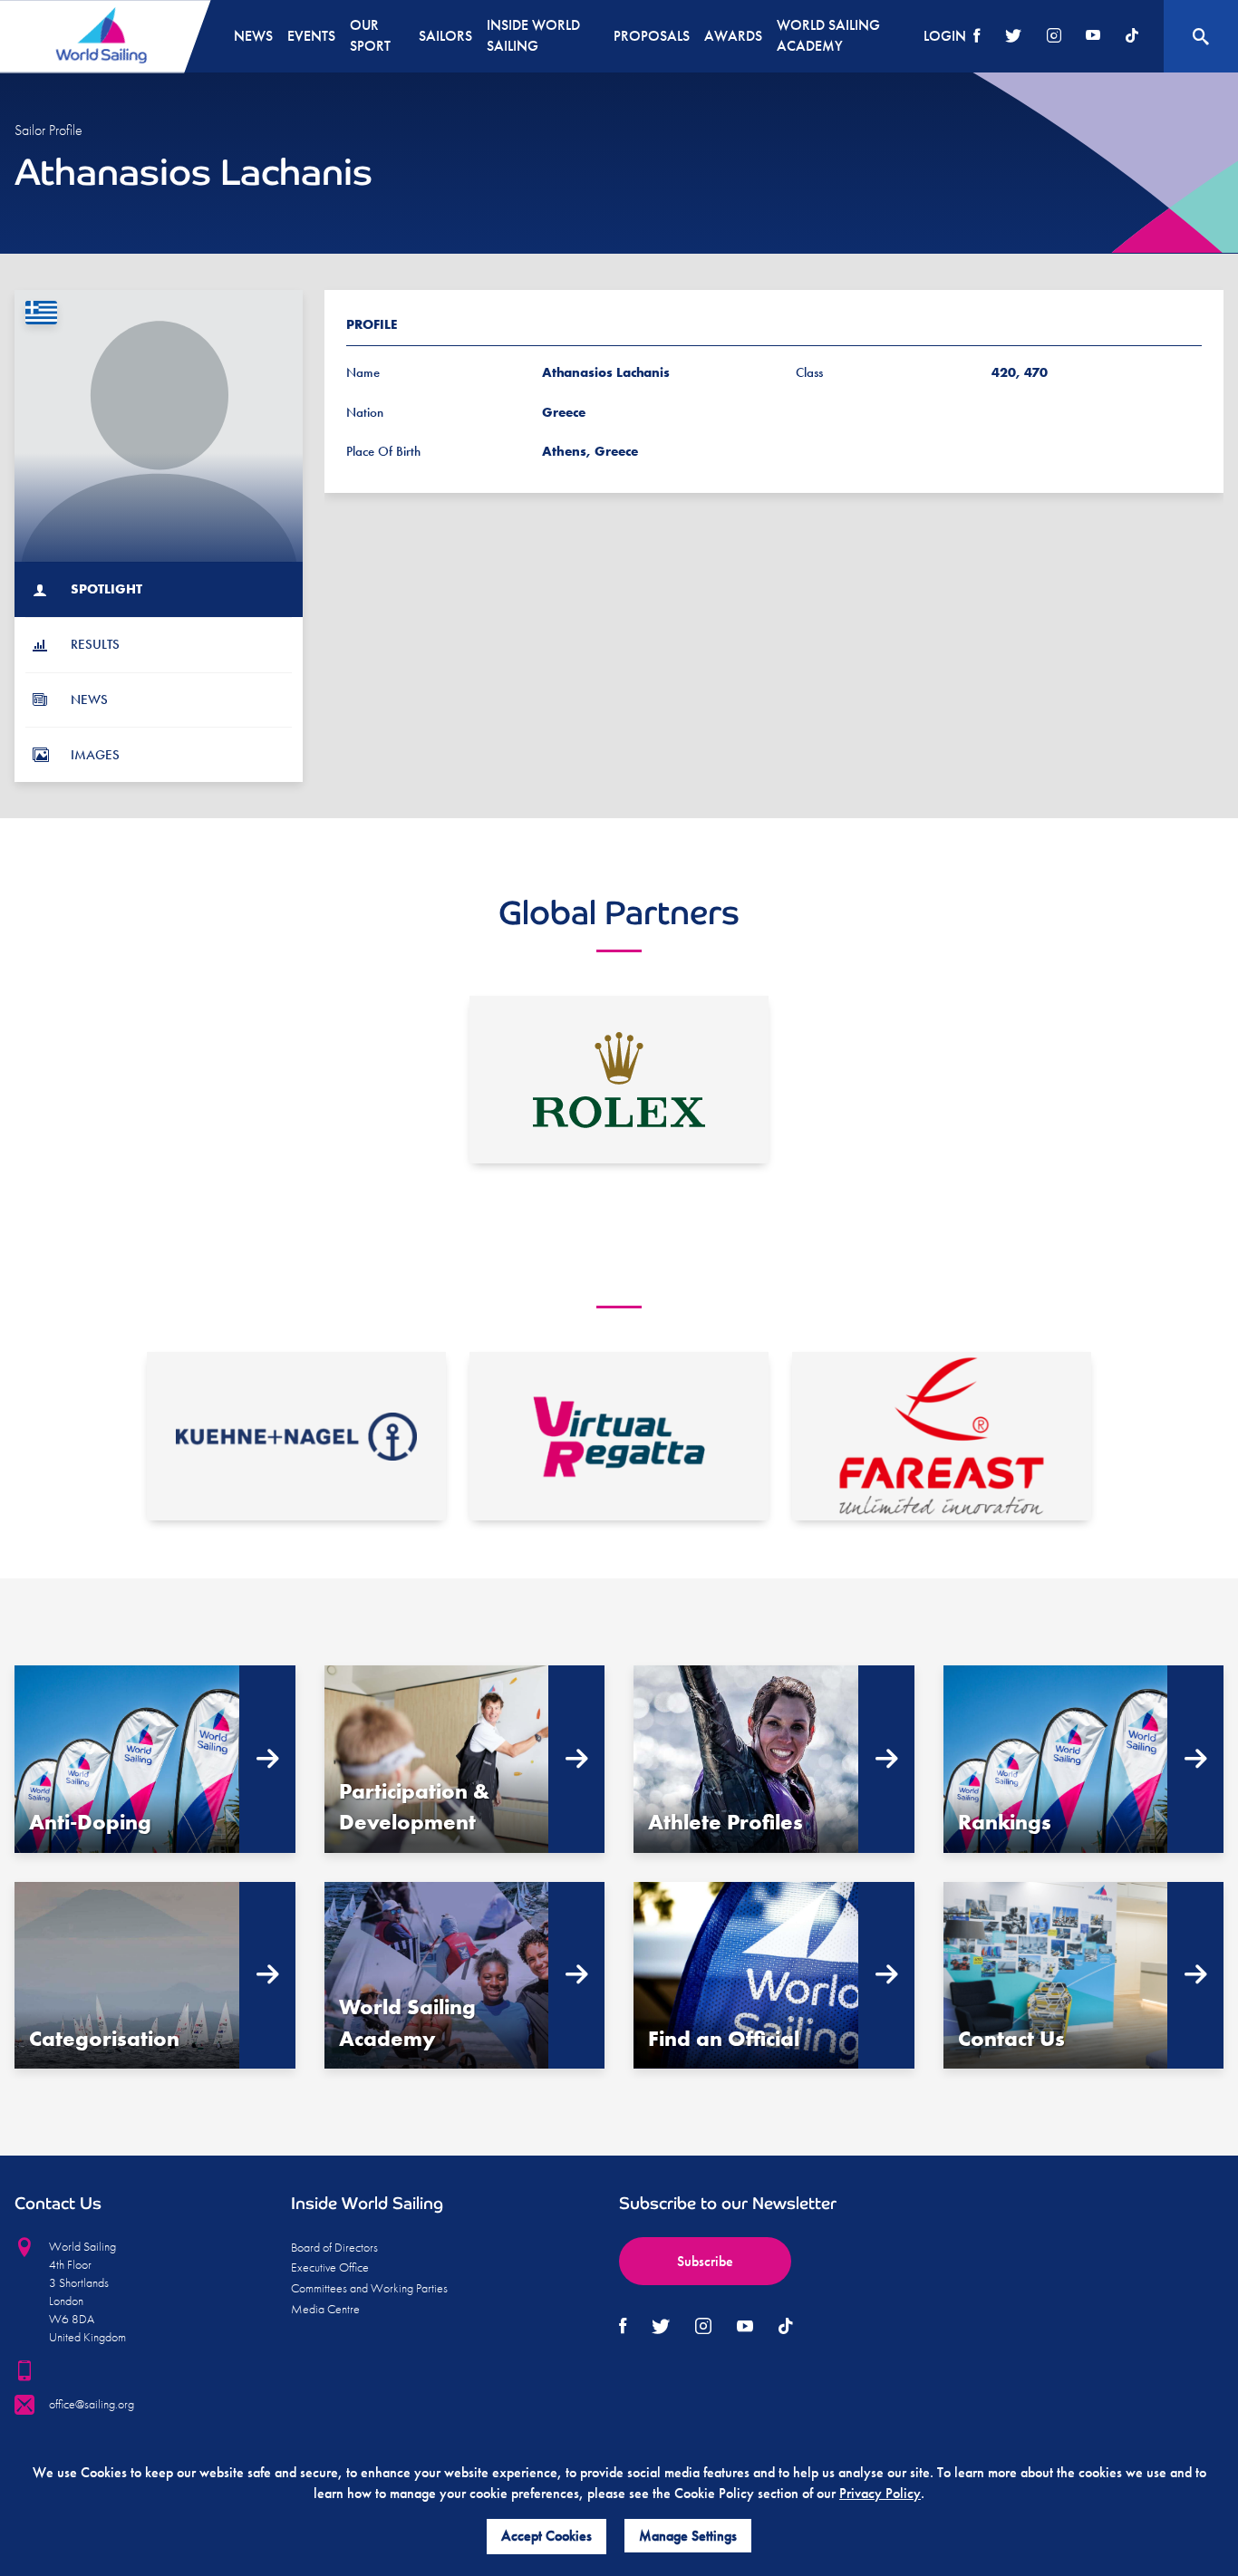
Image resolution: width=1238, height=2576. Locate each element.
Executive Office (330, 2267)
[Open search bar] (1201, 36)
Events (311, 36)
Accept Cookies (546, 2536)
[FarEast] (942, 1436)
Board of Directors (334, 2247)
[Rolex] (619, 1080)
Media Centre (325, 2309)
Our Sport (370, 35)
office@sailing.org (92, 2404)
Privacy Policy (880, 2493)
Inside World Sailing (533, 35)
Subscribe (705, 2261)
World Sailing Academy (828, 35)
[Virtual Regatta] (619, 1436)
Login (945, 36)
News (253, 36)
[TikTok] (1132, 37)
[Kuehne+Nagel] (296, 1436)
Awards (733, 36)
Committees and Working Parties (369, 2288)
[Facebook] (977, 37)
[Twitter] (1013, 37)
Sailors (445, 36)
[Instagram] (1054, 37)
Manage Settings (688, 2536)
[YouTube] (1093, 37)
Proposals (652, 36)
